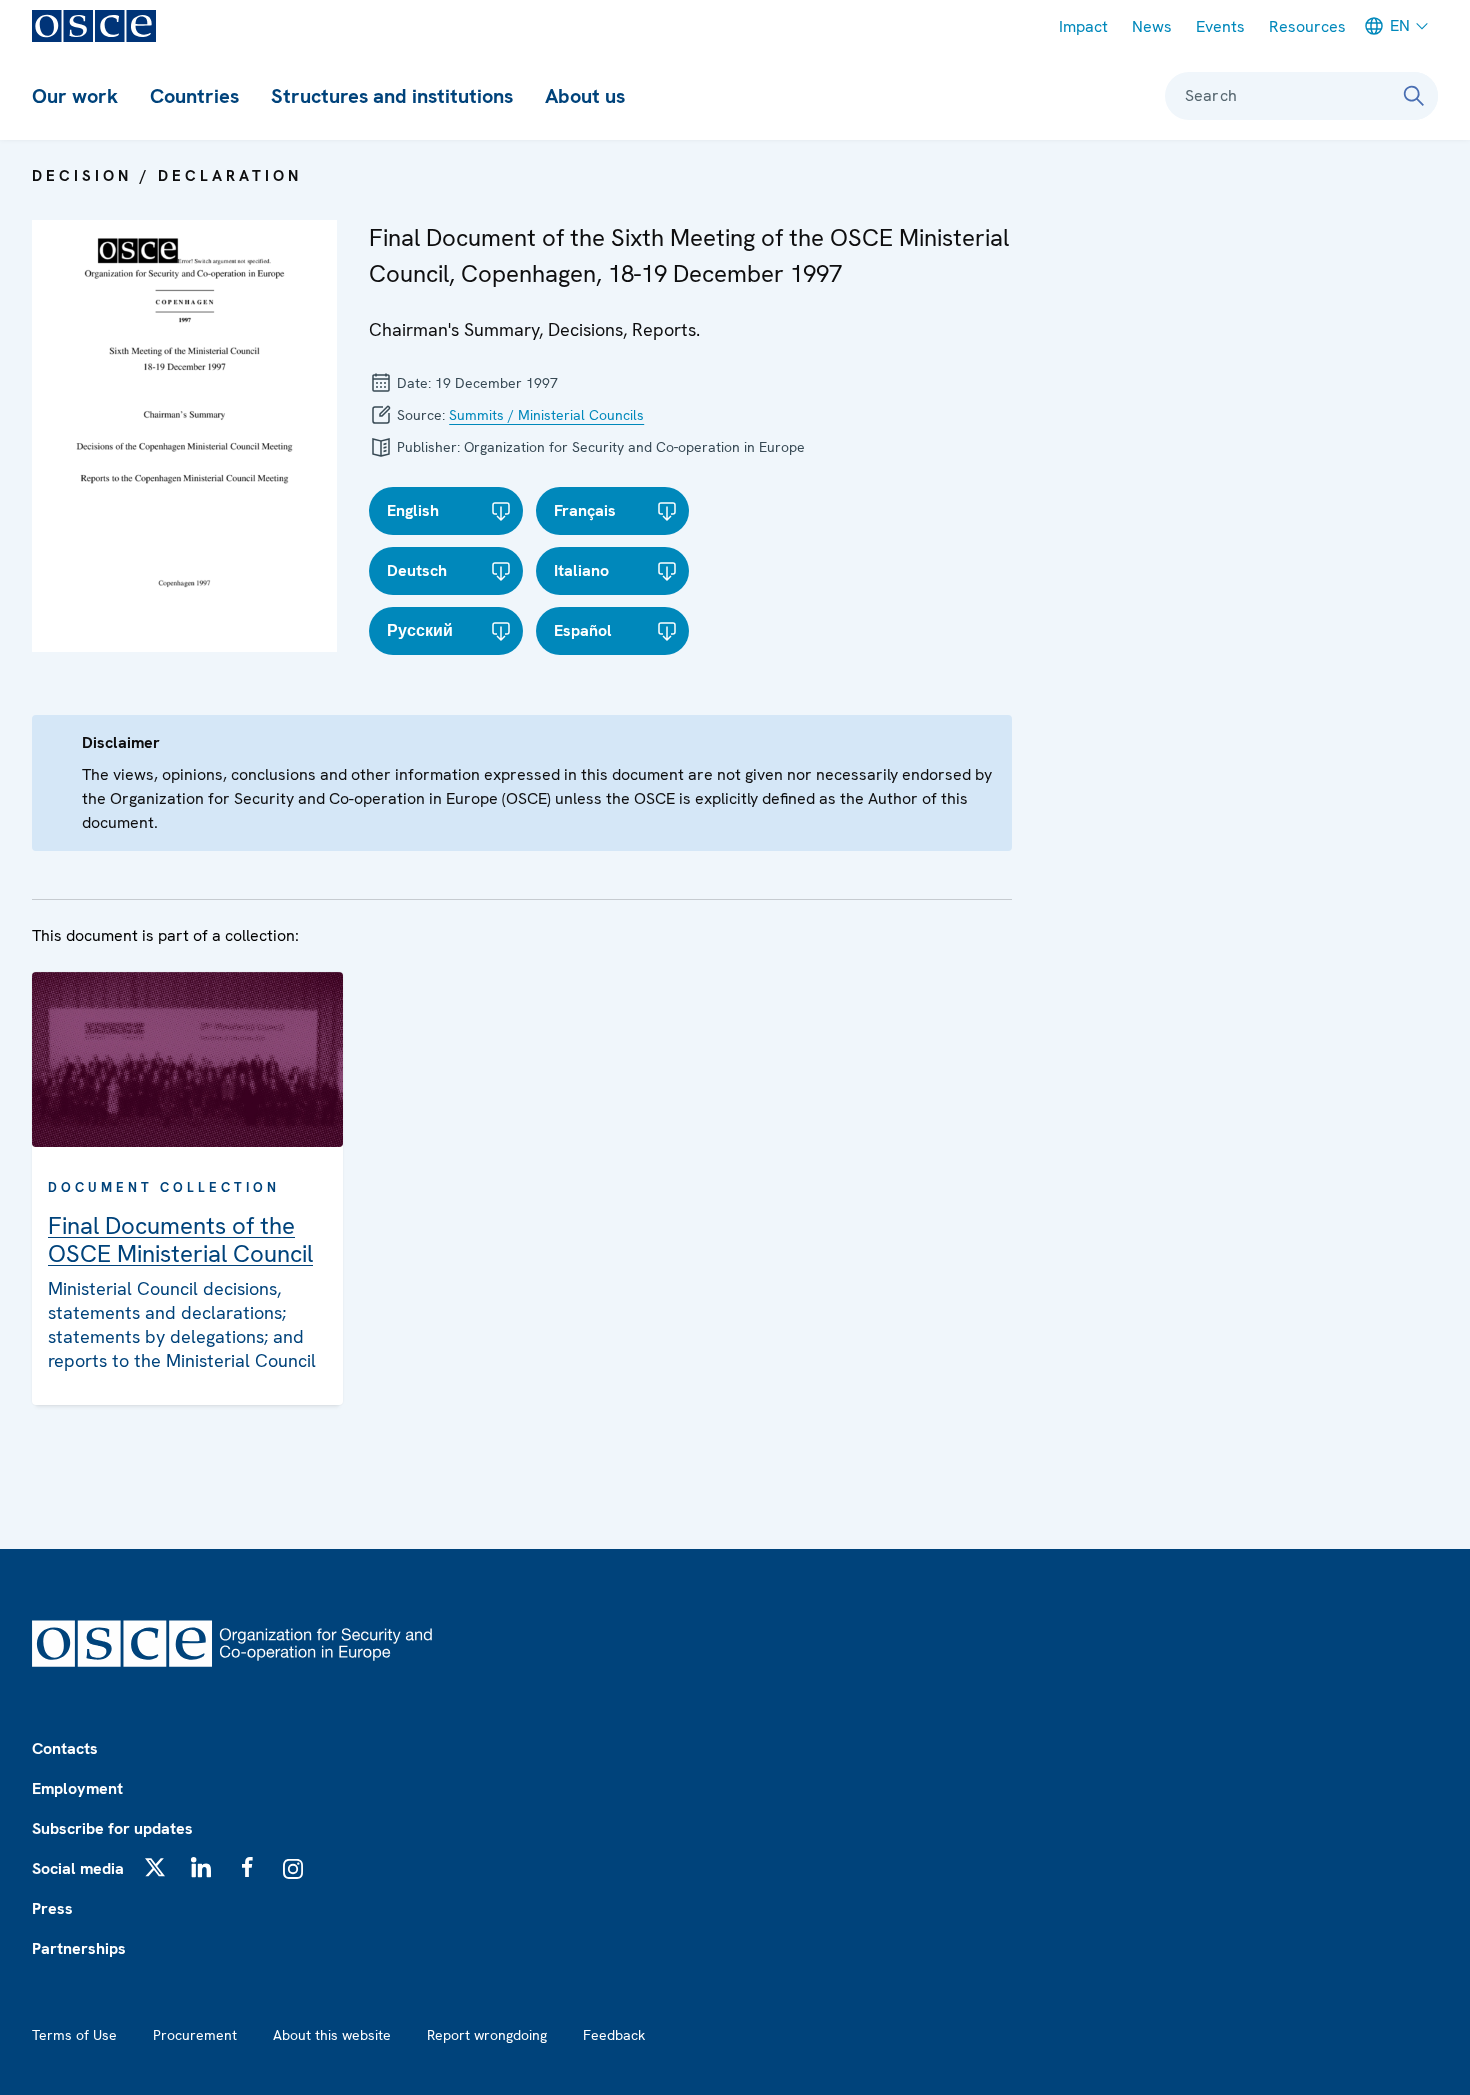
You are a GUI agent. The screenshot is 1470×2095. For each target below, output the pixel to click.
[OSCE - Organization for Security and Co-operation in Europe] (94, 26)
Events (1220, 26)
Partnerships (79, 1948)
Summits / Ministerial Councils (546, 415)
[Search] (1414, 96)
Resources (1307, 26)
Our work (75, 96)
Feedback (614, 2035)
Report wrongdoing (487, 2035)
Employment (77, 1788)
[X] (155, 1867)
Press (52, 1908)
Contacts (65, 1748)
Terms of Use (74, 2035)
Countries (194, 96)
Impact (1083, 26)
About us (585, 96)
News (1152, 26)
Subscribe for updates (112, 1828)
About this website (332, 2035)
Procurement (195, 2035)
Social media (78, 1868)
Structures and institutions (392, 96)
